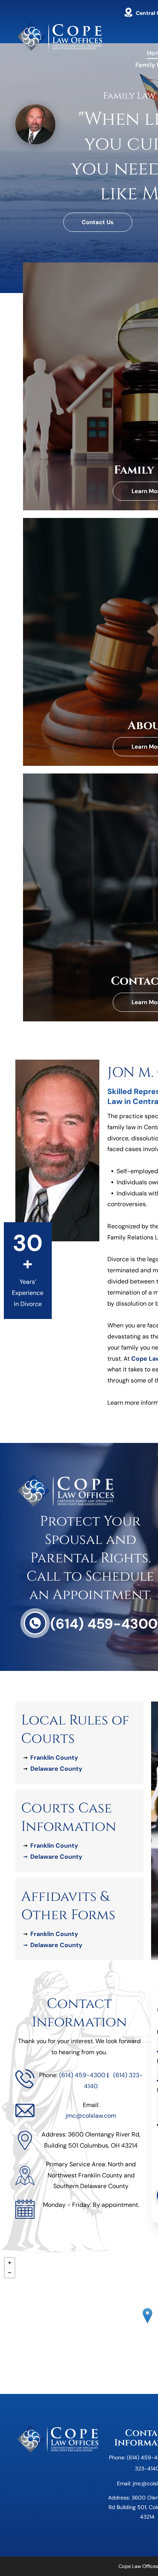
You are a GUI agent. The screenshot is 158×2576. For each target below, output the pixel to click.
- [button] (10, 2273)
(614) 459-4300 (104, 1624)
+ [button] (10, 2263)
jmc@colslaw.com (91, 2116)
